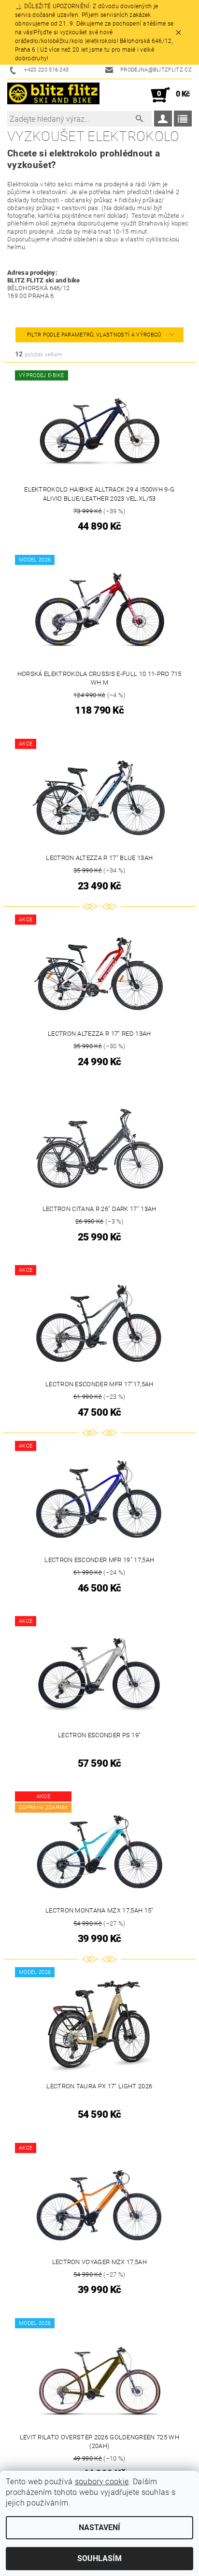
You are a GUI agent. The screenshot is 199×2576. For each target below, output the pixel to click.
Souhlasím (99, 2558)
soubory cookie (102, 2482)
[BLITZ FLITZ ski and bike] (53, 95)
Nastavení (99, 2527)
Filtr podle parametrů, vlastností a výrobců (95, 335)
